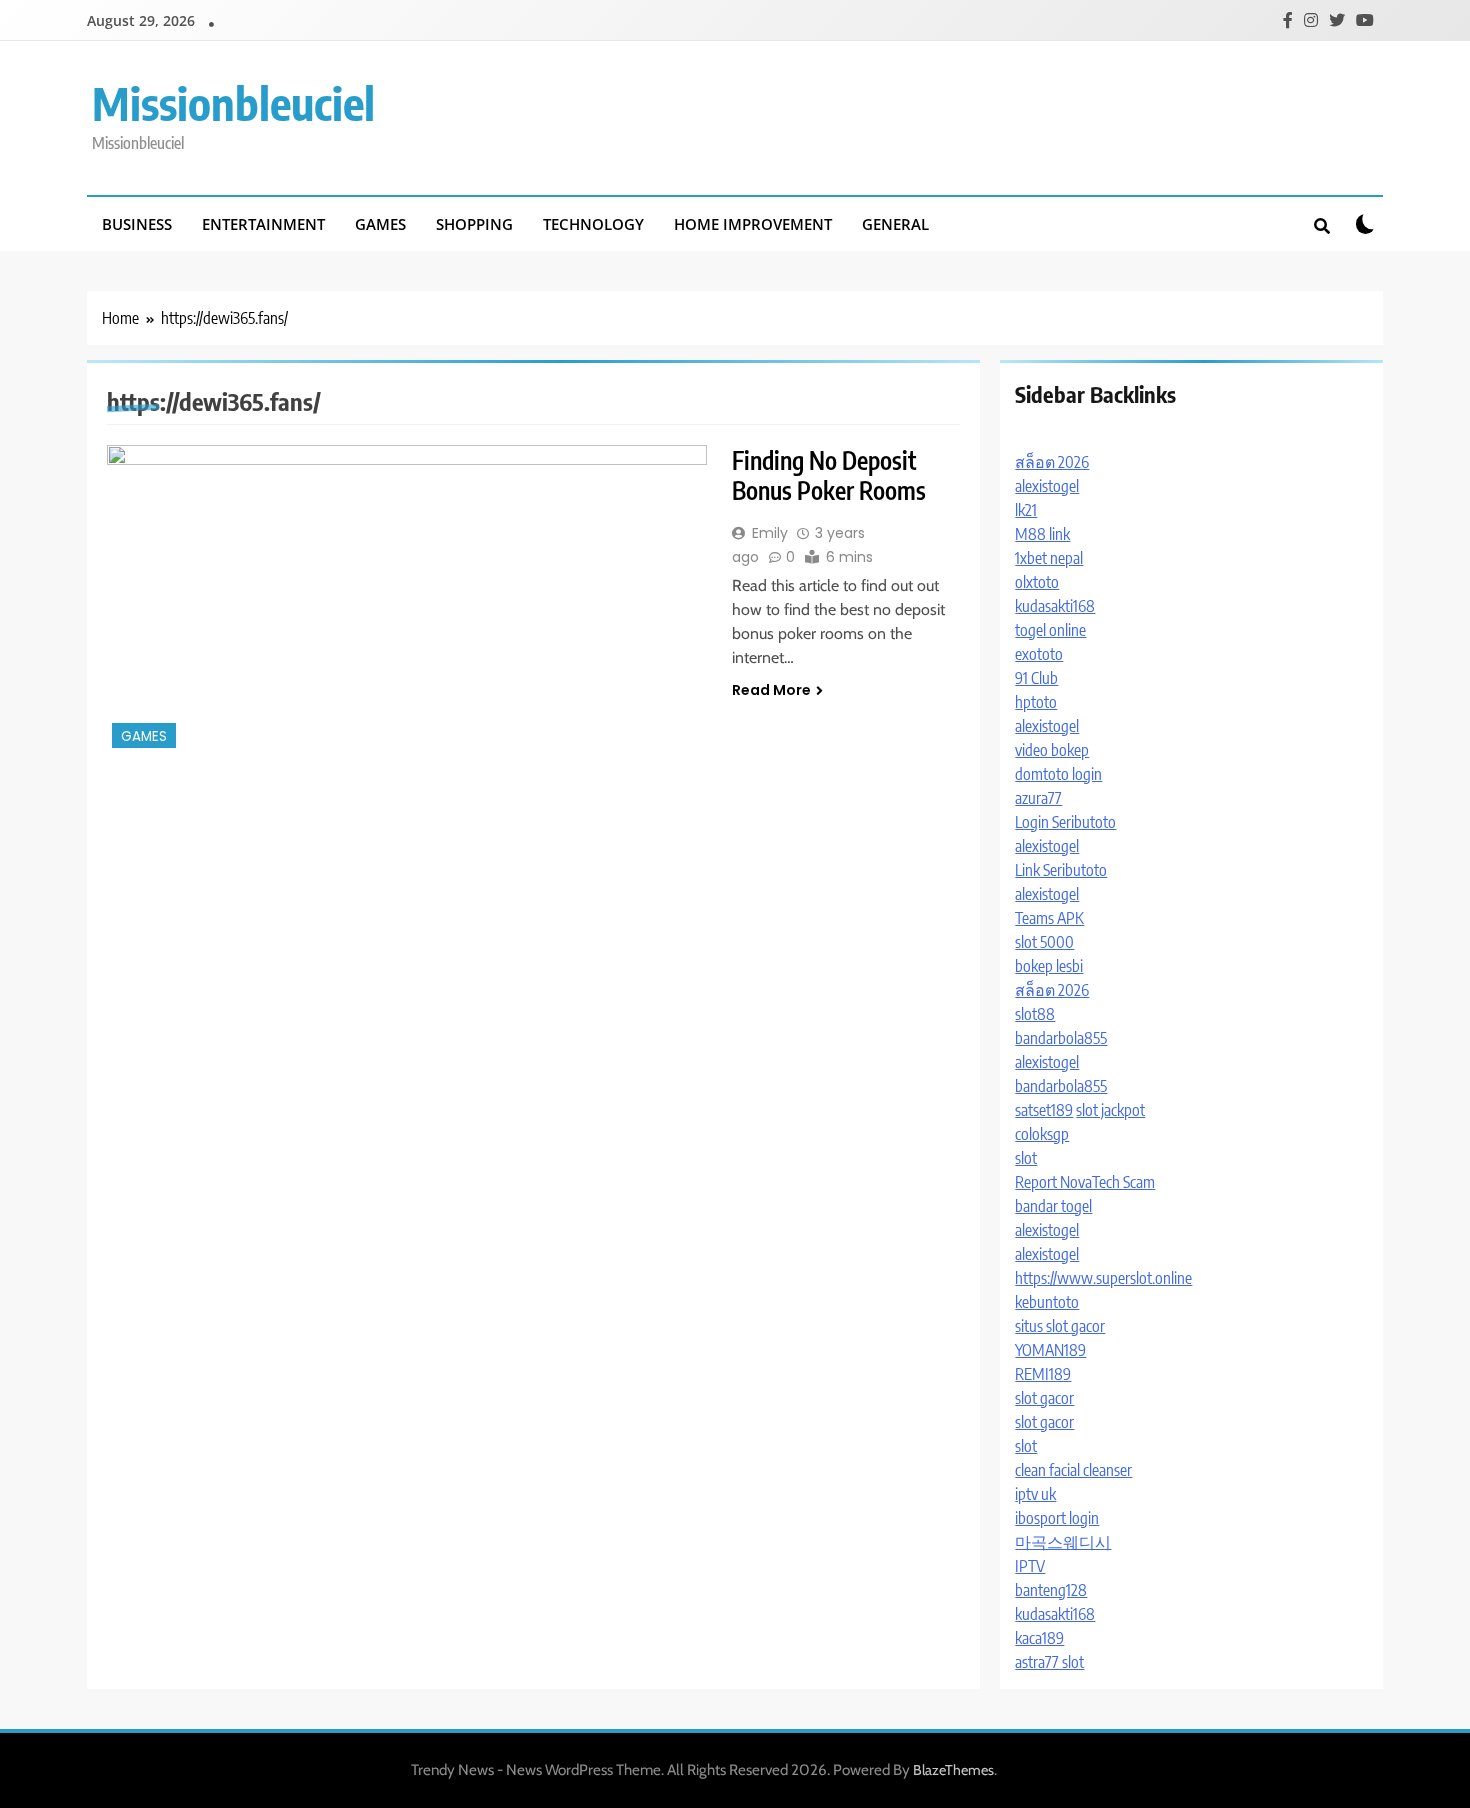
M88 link (1042, 534)
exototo (1039, 654)
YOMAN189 (1050, 1350)
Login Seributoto (1065, 822)
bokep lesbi (1049, 966)
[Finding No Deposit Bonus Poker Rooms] (407, 599)
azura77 (1038, 798)
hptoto (1036, 702)
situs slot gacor (1060, 1326)
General (895, 224)
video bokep (1052, 750)
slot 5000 (1044, 942)
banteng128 (1051, 1590)
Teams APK (1049, 918)
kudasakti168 (1055, 606)
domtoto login (1058, 774)
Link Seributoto (1061, 870)
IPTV (1030, 1566)
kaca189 (1039, 1638)
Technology (593, 224)
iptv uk (1035, 1494)
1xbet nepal (1049, 558)
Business (137, 224)
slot (1026, 1158)
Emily (770, 533)
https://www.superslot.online (1103, 1278)
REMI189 (1043, 1374)
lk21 (1026, 510)
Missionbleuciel (233, 103)
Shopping (474, 224)
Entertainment (263, 224)
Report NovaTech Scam (1085, 1182)
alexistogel (1047, 486)
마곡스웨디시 (1063, 1542)
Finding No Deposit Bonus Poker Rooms (829, 475)
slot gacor (1044, 1398)
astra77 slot (1049, 1662)
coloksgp (1042, 1134)
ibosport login (1057, 1518)
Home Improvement (753, 224)
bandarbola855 (1061, 1038)
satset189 (1044, 1110)
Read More (771, 690)
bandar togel (1053, 1206)
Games (380, 224)
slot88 (1035, 1014)
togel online (1050, 630)
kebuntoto (1047, 1302)
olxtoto (1037, 582)
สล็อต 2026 (1052, 462)
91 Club (1036, 678)
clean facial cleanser (1073, 1470)
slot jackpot (1110, 1110)
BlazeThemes (953, 1770)
